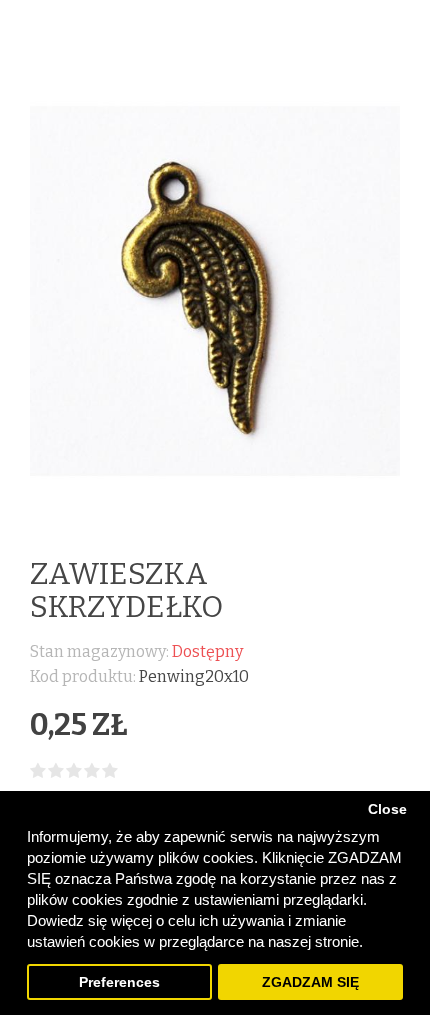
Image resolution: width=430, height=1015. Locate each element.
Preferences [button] (119, 982)
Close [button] (387, 809)
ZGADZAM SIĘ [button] (310, 982)
